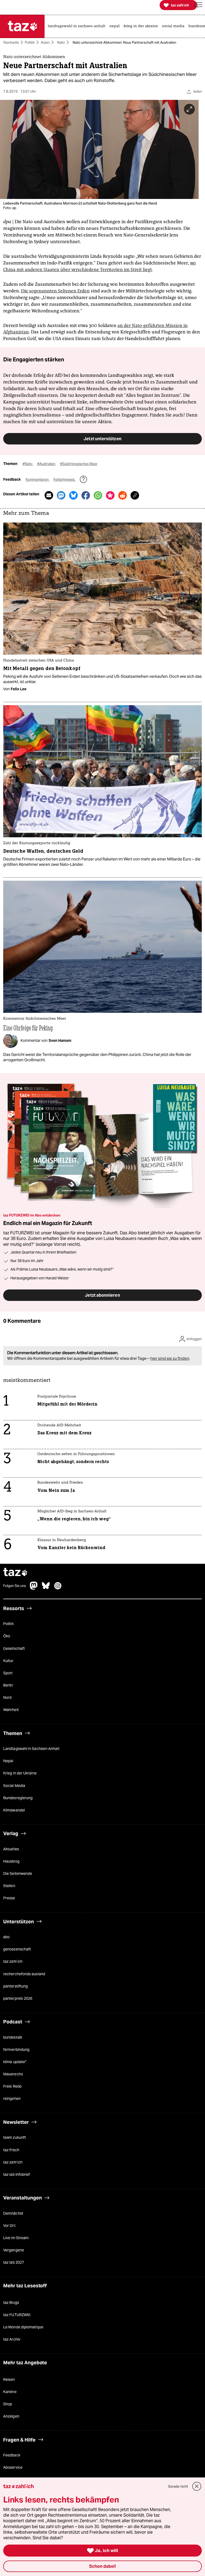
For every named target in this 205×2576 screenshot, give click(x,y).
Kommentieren (38, 480)
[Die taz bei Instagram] (58, 1588)
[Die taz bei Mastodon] (34, 1588)
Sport (8, 1673)
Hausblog (11, 1861)
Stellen (9, 1886)
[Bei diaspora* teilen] (110, 496)
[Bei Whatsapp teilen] (98, 496)
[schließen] (197, 2486)
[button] (198, 5)
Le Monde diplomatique (23, 2327)
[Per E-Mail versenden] (49, 496)
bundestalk (13, 2037)
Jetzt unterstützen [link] (102, 439)
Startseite (11, 42)
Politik (30, 42)
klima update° (15, 2062)
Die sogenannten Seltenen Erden (55, 291)
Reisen (9, 2379)
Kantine (10, 2392)
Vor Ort (9, 2226)
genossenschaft (17, 1949)
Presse (9, 1898)
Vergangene (14, 2250)
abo (6, 1937)
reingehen (12, 2099)
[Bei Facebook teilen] (86, 496)
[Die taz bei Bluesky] (46, 1588)
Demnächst (13, 2213)
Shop (8, 2404)
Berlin (8, 1685)
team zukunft (15, 2138)
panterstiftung (15, 1986)
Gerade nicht (178, 2486)
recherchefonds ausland (24, 1974)
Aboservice (13, 2468)
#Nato (28, 464)
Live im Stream (16, 2238)
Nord (7, 1698)
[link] (78, 26)
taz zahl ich (13, 1962)
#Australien (47, 464)
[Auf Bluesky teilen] (73, 496)
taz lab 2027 (14, 2263)
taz (15, 1573)
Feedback (12, 2455)
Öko (7, 1636)
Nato (61, 42)
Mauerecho (13, 2074)
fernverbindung (16, 2050)
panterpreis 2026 (18, 1998)
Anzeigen (11, 2416)
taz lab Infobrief (17, 2174)
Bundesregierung (18, 1798)
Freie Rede (12, 2087)
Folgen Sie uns (15, 1586)
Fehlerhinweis (64, 480)
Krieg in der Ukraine (20, 1773)
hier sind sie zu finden (170, 1359)
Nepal (8, 1761)
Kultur (8, 1661)
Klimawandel (14, 1810)
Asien (45, 42)
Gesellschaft (14, 1648)
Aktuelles (11, 1849)
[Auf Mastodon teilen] (61, 496)
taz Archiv (12, 2340)
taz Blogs (11, 2303)
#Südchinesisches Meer (79, 464)
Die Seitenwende (18, 1873)
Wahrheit (11, 1710)
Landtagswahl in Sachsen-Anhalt (31, 1749)
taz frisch (11, 2150)
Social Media (14, 1786)
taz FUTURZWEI (17, 2315)
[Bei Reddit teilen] (123, 496)
